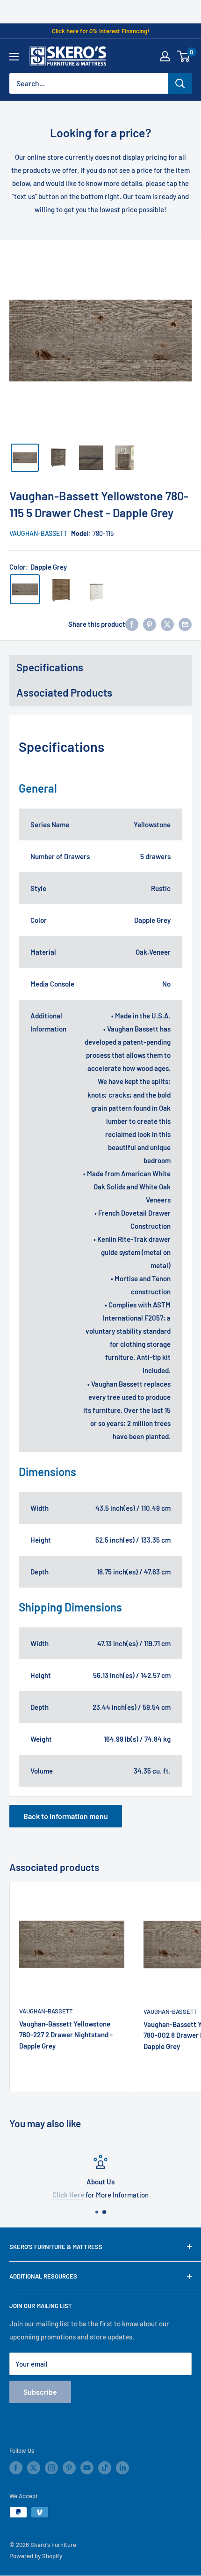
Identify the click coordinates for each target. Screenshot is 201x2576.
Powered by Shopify (36, 2556)
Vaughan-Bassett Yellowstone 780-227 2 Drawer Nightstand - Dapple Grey (66, 2035)
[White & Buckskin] (97, 589)
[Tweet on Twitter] (167, 624)
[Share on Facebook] (132, 624)
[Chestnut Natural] (61, 589)
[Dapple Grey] (25, 589)
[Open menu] (14, 57)
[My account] (165, 56)
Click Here (68, 2195)
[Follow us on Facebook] (16, 2468)
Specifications (50, 667)
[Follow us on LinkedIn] (122, 2468)
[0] (184, 56)
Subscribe (40, 2392)
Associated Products (64, 692)
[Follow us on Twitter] (34, 2468)
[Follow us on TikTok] (105, 2468)
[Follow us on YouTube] (87, 2468)
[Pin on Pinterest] (150, 624)
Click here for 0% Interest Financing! (100, 31)
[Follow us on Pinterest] (69, 2468)
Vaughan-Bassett (38, 533)
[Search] (180, 83)
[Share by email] (185, 624)
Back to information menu (66, 1816)
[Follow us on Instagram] (51, 2468)
